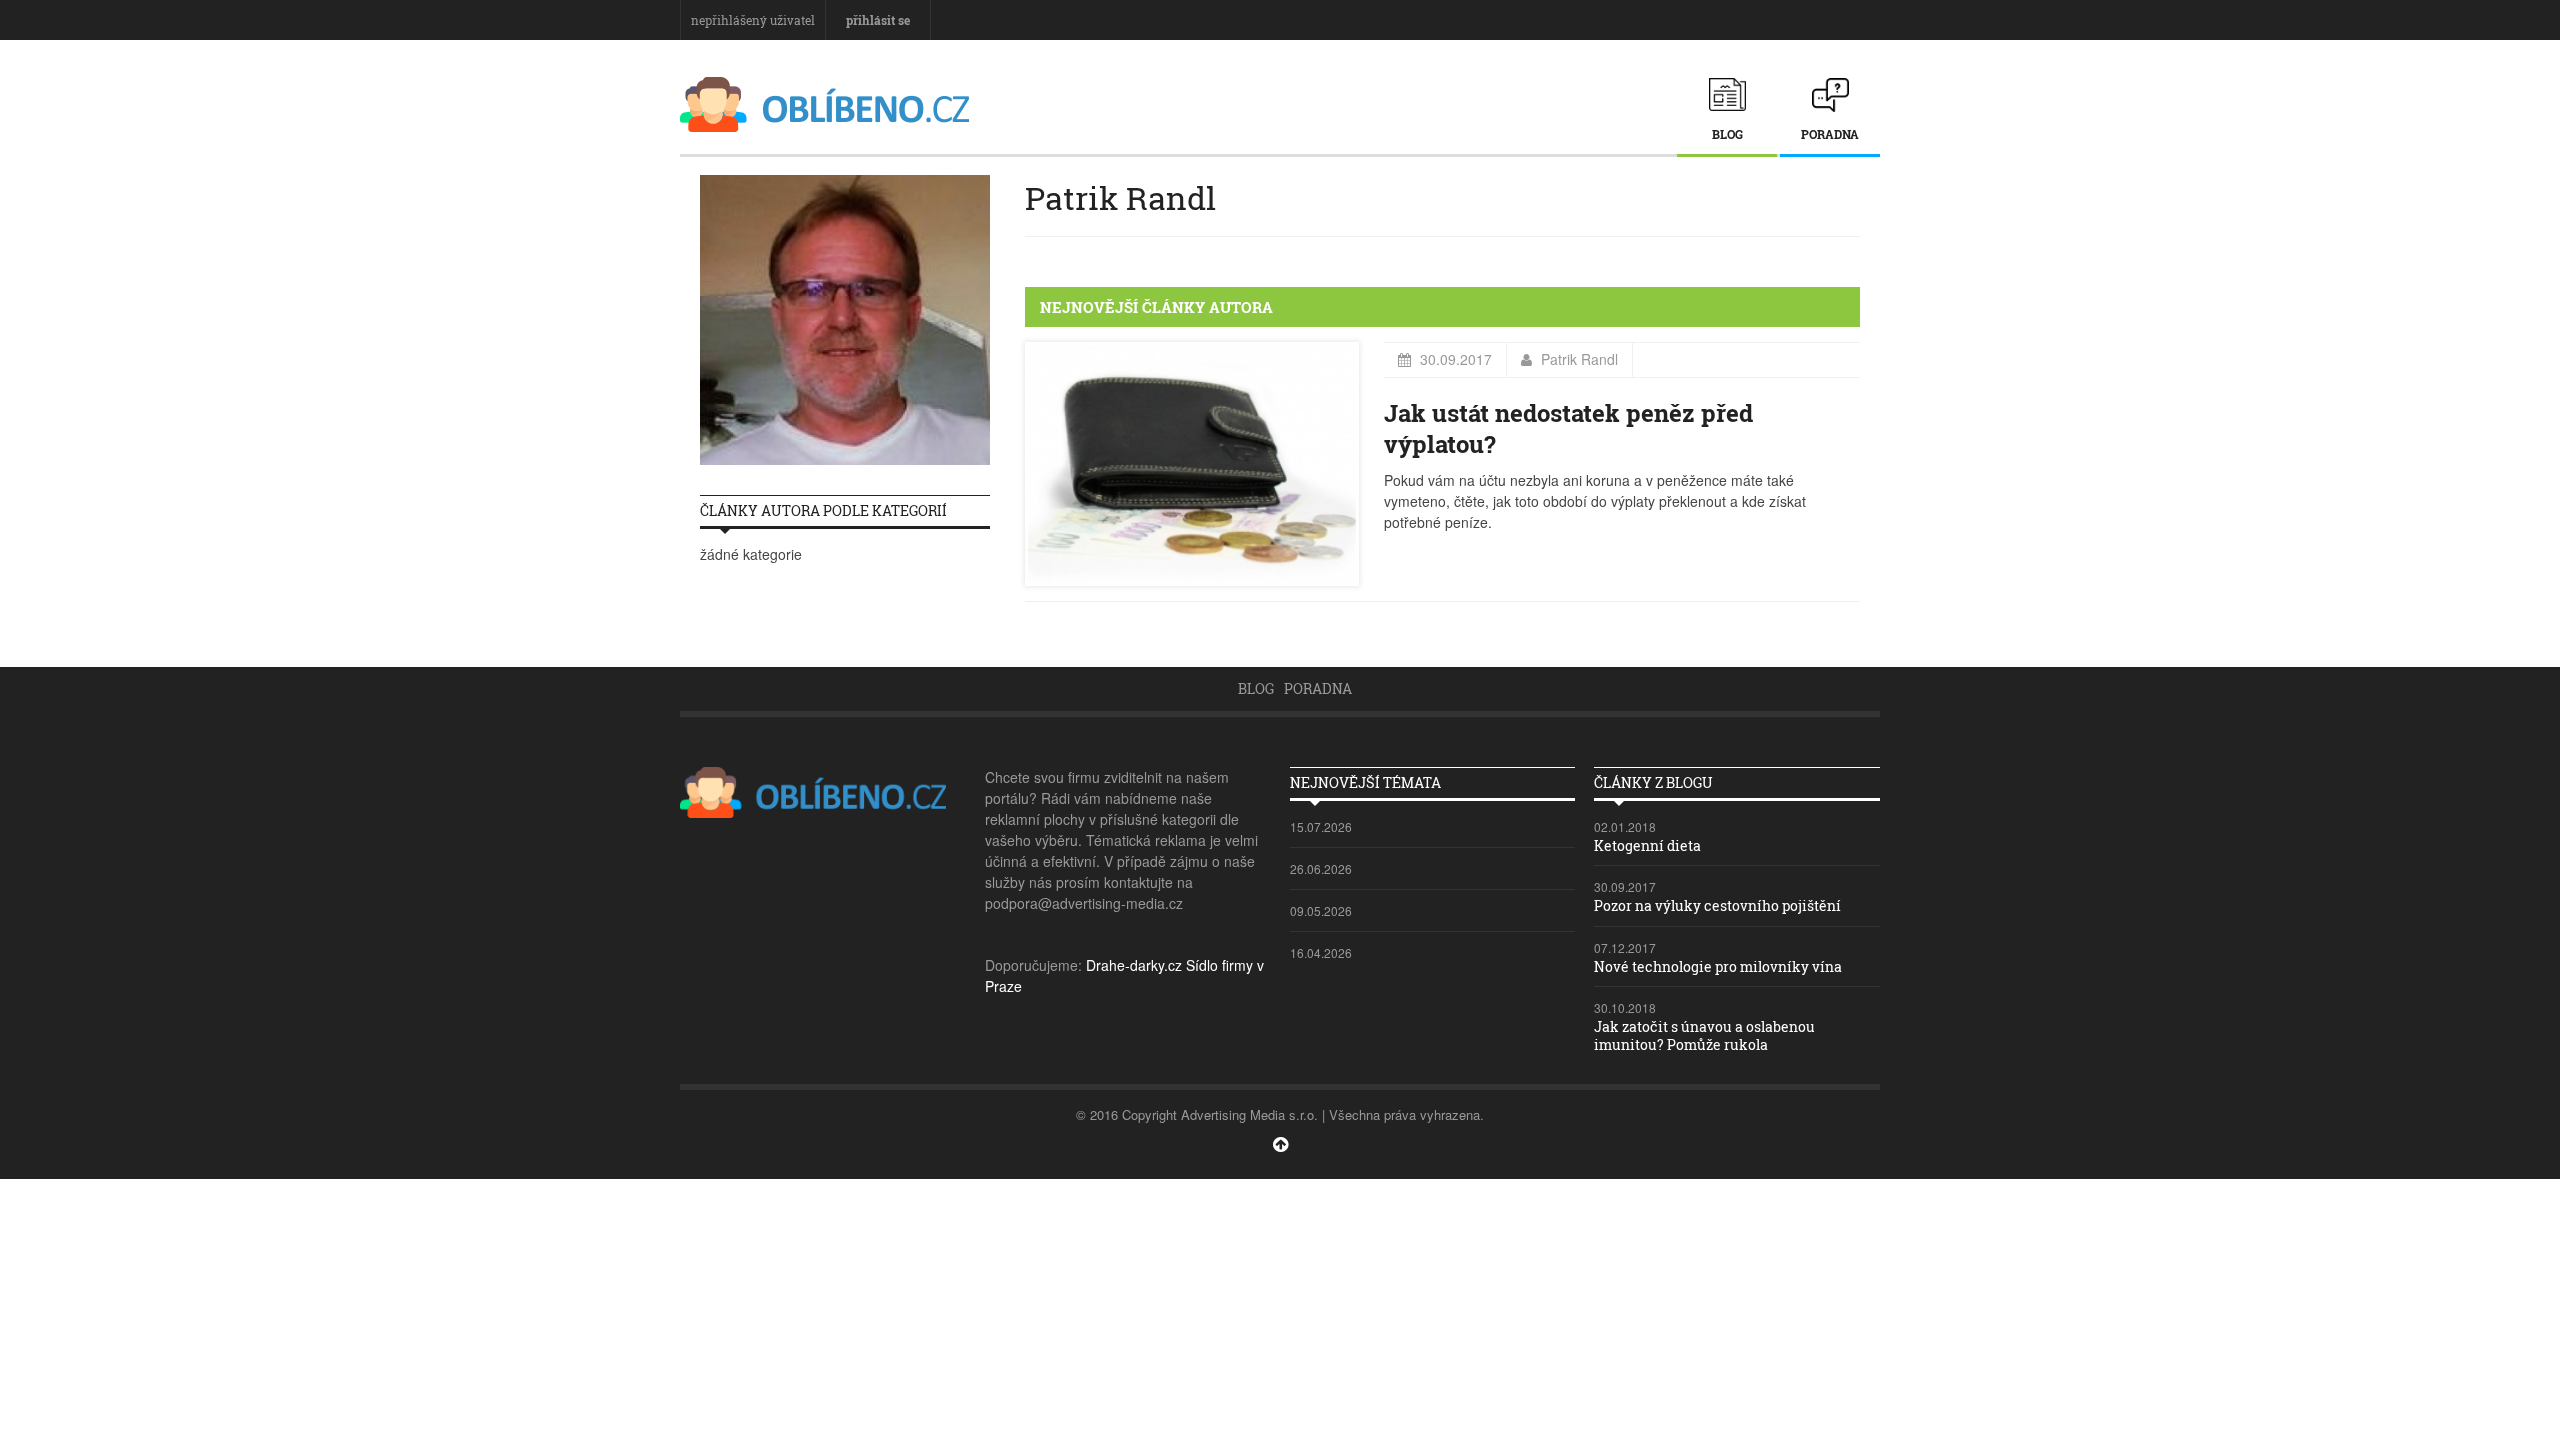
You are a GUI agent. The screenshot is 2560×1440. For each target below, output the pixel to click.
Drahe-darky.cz (1134, 965)
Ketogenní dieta (1647, 845)
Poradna (1830, 134)
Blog (1727, 134)
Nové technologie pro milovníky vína (1718, 966)
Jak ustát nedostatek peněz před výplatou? (1568, 428)
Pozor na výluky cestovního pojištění (1717, 905)
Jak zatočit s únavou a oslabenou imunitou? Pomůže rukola (1704, 1035)
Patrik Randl (1579, 359)
